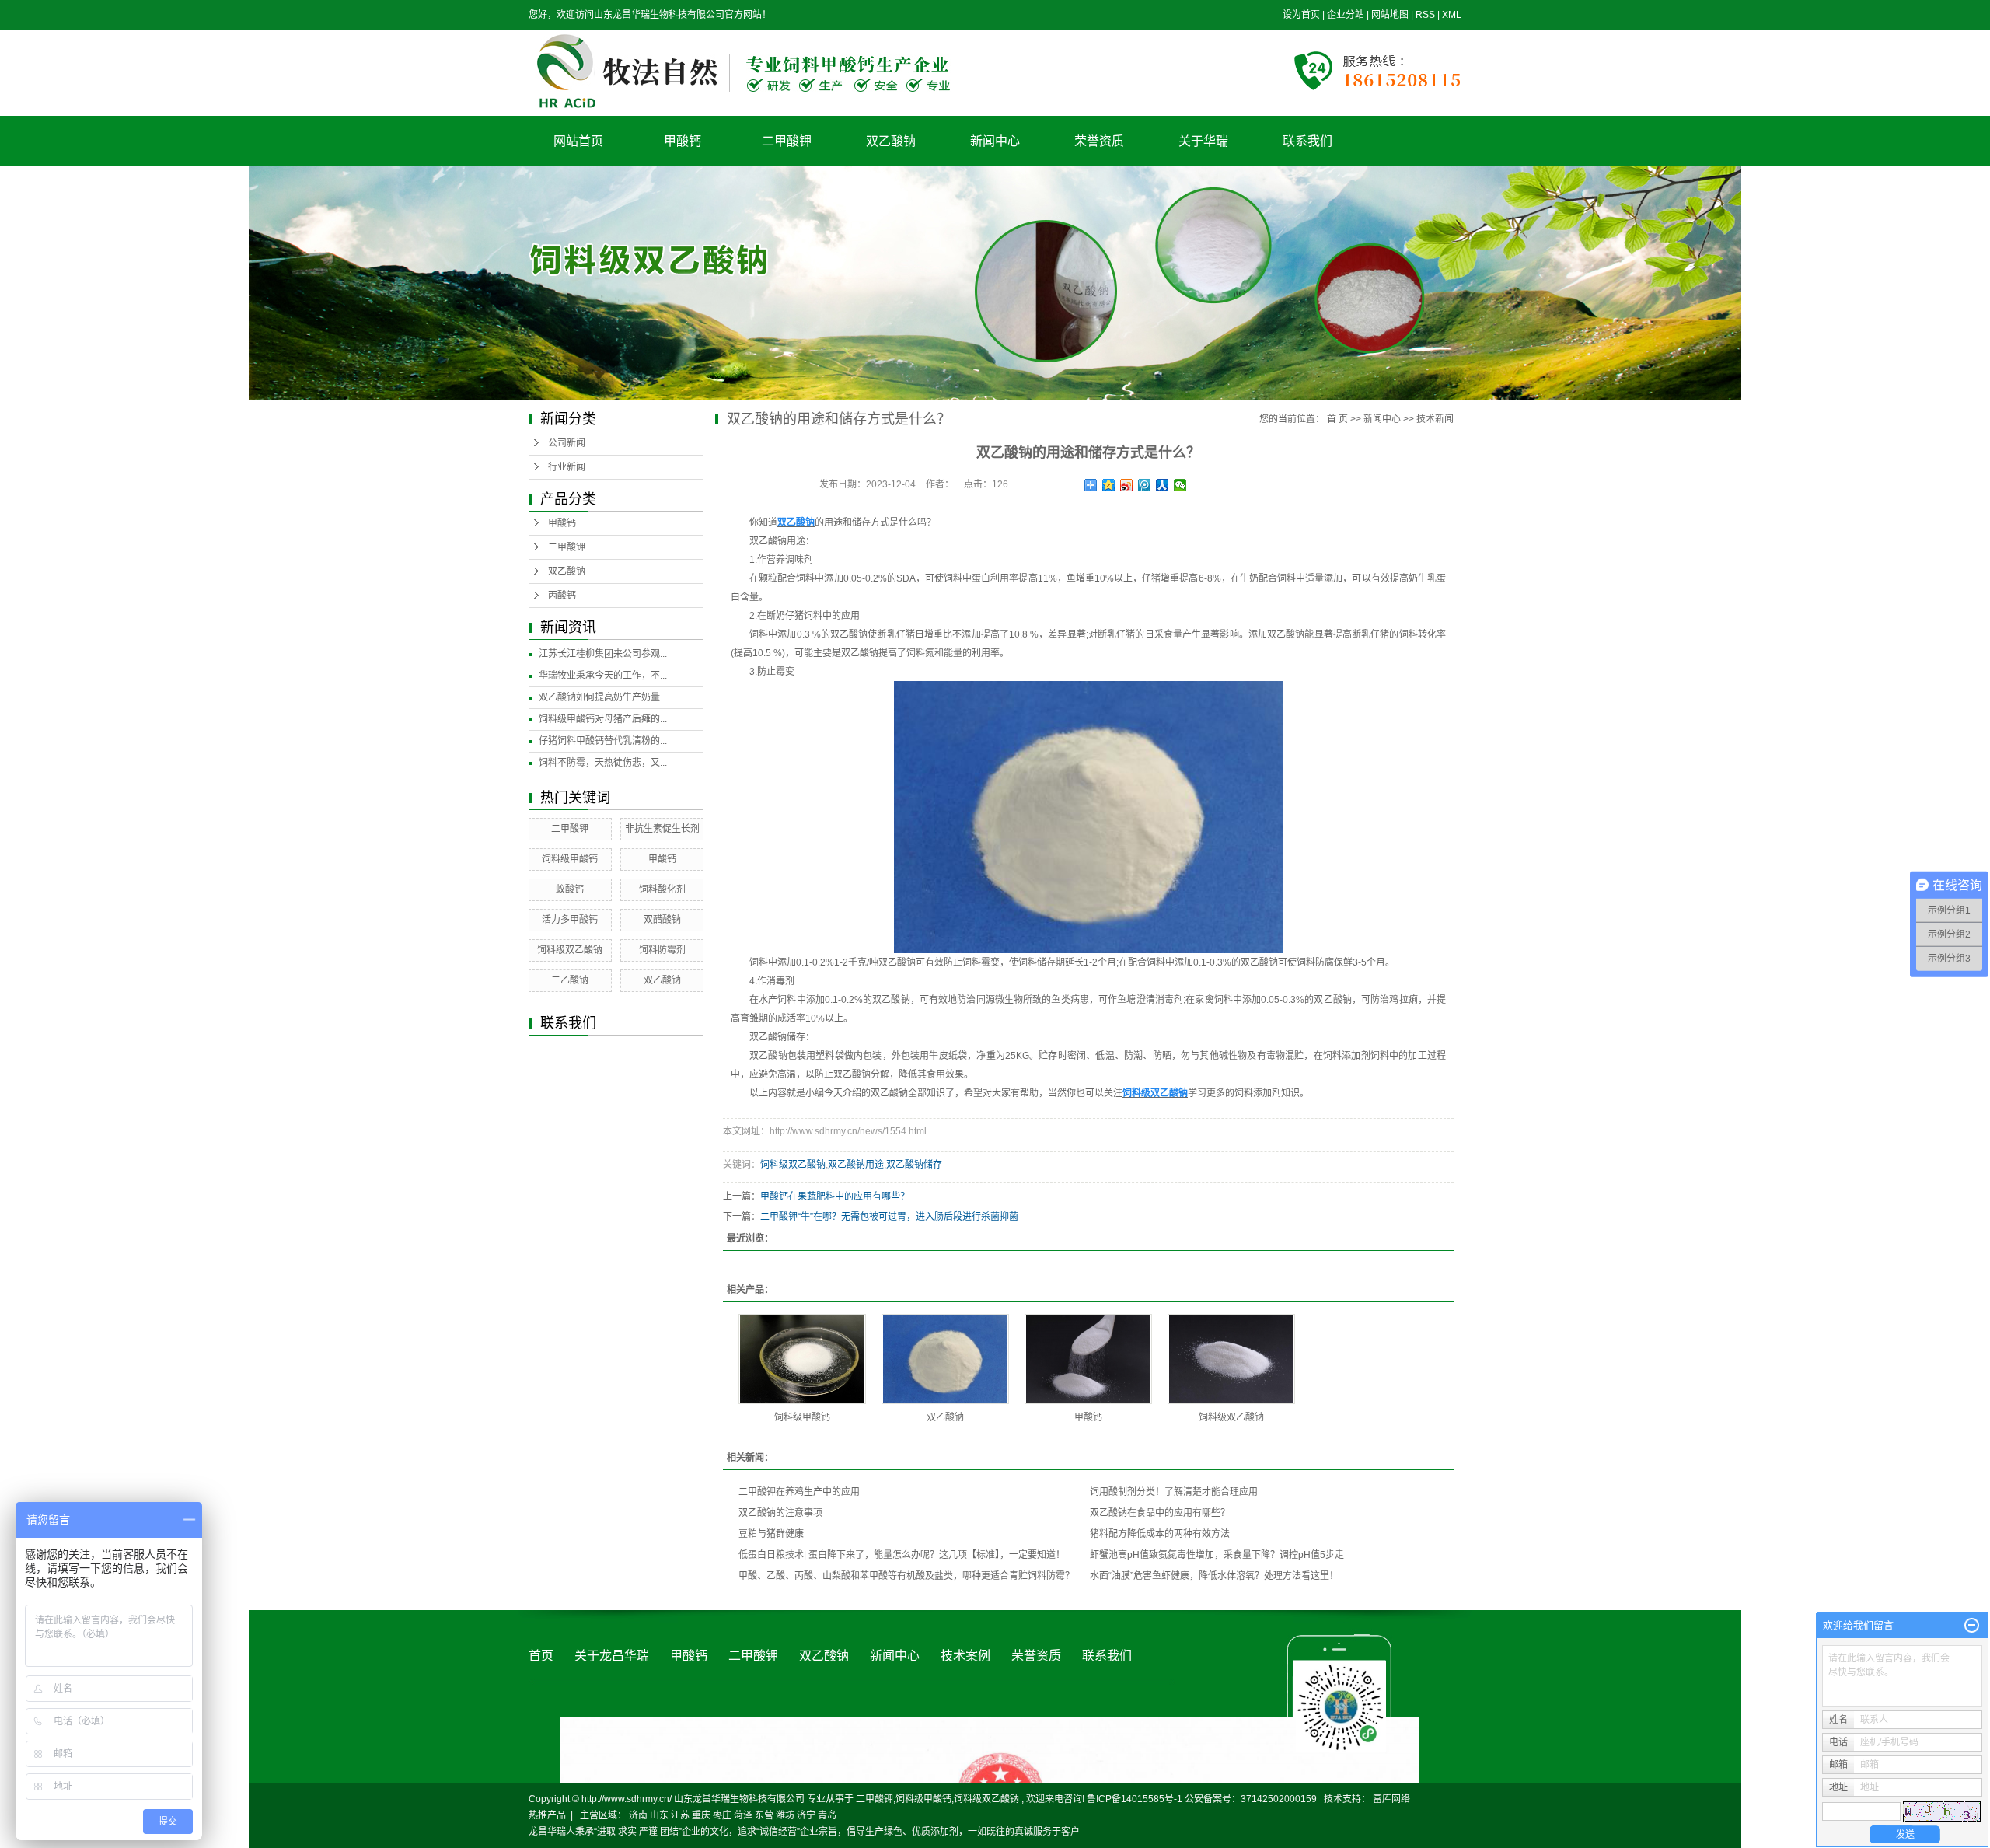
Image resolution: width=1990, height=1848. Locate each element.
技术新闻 (1435, 419)
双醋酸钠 (662, 920)
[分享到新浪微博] (1127, 485)
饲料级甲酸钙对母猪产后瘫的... (603, 719)
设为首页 (1301, 15)
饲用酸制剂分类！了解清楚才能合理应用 (1174, 1492)
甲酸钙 (683, 141)
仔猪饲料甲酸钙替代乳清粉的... (603, 741)
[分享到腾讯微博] (1145, 485)
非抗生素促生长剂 (662, 829)
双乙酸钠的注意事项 (780, 1513)
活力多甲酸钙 (570, 920)
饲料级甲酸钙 (570, 859)
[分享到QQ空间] (1109, 485)
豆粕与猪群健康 (771, 1534)
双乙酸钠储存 (914, 1165)
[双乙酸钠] (945, 1359)
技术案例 (965, 1656)
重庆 (701, 1815)
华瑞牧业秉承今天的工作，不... (603, 676)
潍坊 (785, 1815)
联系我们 (1307, 141)
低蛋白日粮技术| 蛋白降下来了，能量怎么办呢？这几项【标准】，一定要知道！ (902, 1555)
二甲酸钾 (787, 141)
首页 (541, 1656)
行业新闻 (567, 467)
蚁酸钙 (570, 889)
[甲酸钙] (1088, 1359)
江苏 (680, 1815)
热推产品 (547, 1815)
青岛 (827, 1815)
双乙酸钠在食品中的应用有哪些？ (1160, 1513)
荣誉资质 (1099, 141)
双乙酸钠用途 (856, 1165)
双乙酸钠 (891, 141)
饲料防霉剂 (662, 950)
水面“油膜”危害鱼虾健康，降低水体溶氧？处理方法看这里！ (1214, 1576)
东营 (764, 1815)
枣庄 (722, 1815)
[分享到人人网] (1163, 485)
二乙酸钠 (570, 980)
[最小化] (1972, 1626)
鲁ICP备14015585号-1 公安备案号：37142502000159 (1202, 1799)
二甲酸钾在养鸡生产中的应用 (799, 1492)
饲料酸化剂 (662, 889)
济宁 (806, 1815)
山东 (659, 1815)
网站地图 (1391, 15)
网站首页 (578, 141)
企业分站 (1346, 15)
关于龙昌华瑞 (612, 1656)
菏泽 (743, 1815)
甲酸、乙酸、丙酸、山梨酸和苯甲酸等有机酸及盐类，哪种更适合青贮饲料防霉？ (906, 1576)
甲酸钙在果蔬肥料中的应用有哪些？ (835, 1196)
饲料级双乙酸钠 (570, 950)
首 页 (1337, 419)
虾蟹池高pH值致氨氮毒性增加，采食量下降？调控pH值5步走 (1217, 1555)
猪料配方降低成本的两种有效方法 (1160, 1534)
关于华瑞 (1203, 141)
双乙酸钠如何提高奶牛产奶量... (603, 697)
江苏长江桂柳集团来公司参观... (603, 654)
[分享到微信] (1180, 485)
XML (1452, 15)
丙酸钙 (562, 596)
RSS (1425, 15)
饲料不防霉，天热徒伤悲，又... (603, 763)
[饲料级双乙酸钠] (1231, 1359)
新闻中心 (995, 141)
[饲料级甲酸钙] (802, 1359)
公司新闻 (567, 443)
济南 (638, 1815)
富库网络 (1391, 1799)
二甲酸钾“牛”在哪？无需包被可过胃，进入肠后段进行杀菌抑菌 (889, 1217)
